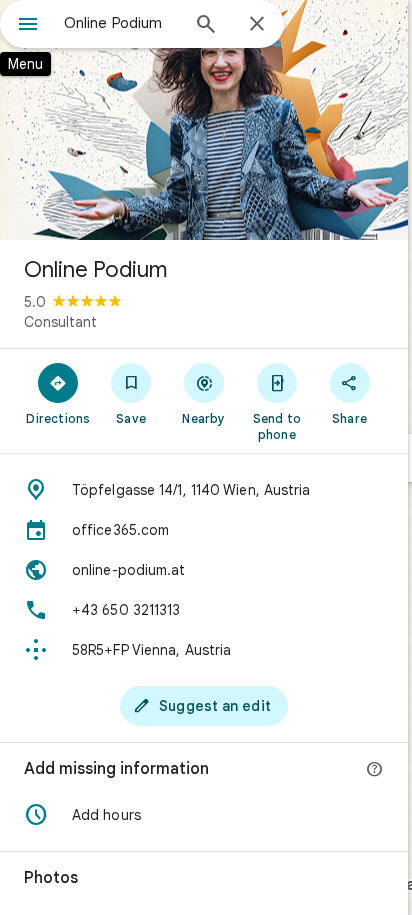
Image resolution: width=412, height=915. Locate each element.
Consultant (60, 322)
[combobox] (121, 23)
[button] (204, 815)
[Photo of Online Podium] (204, 120)
